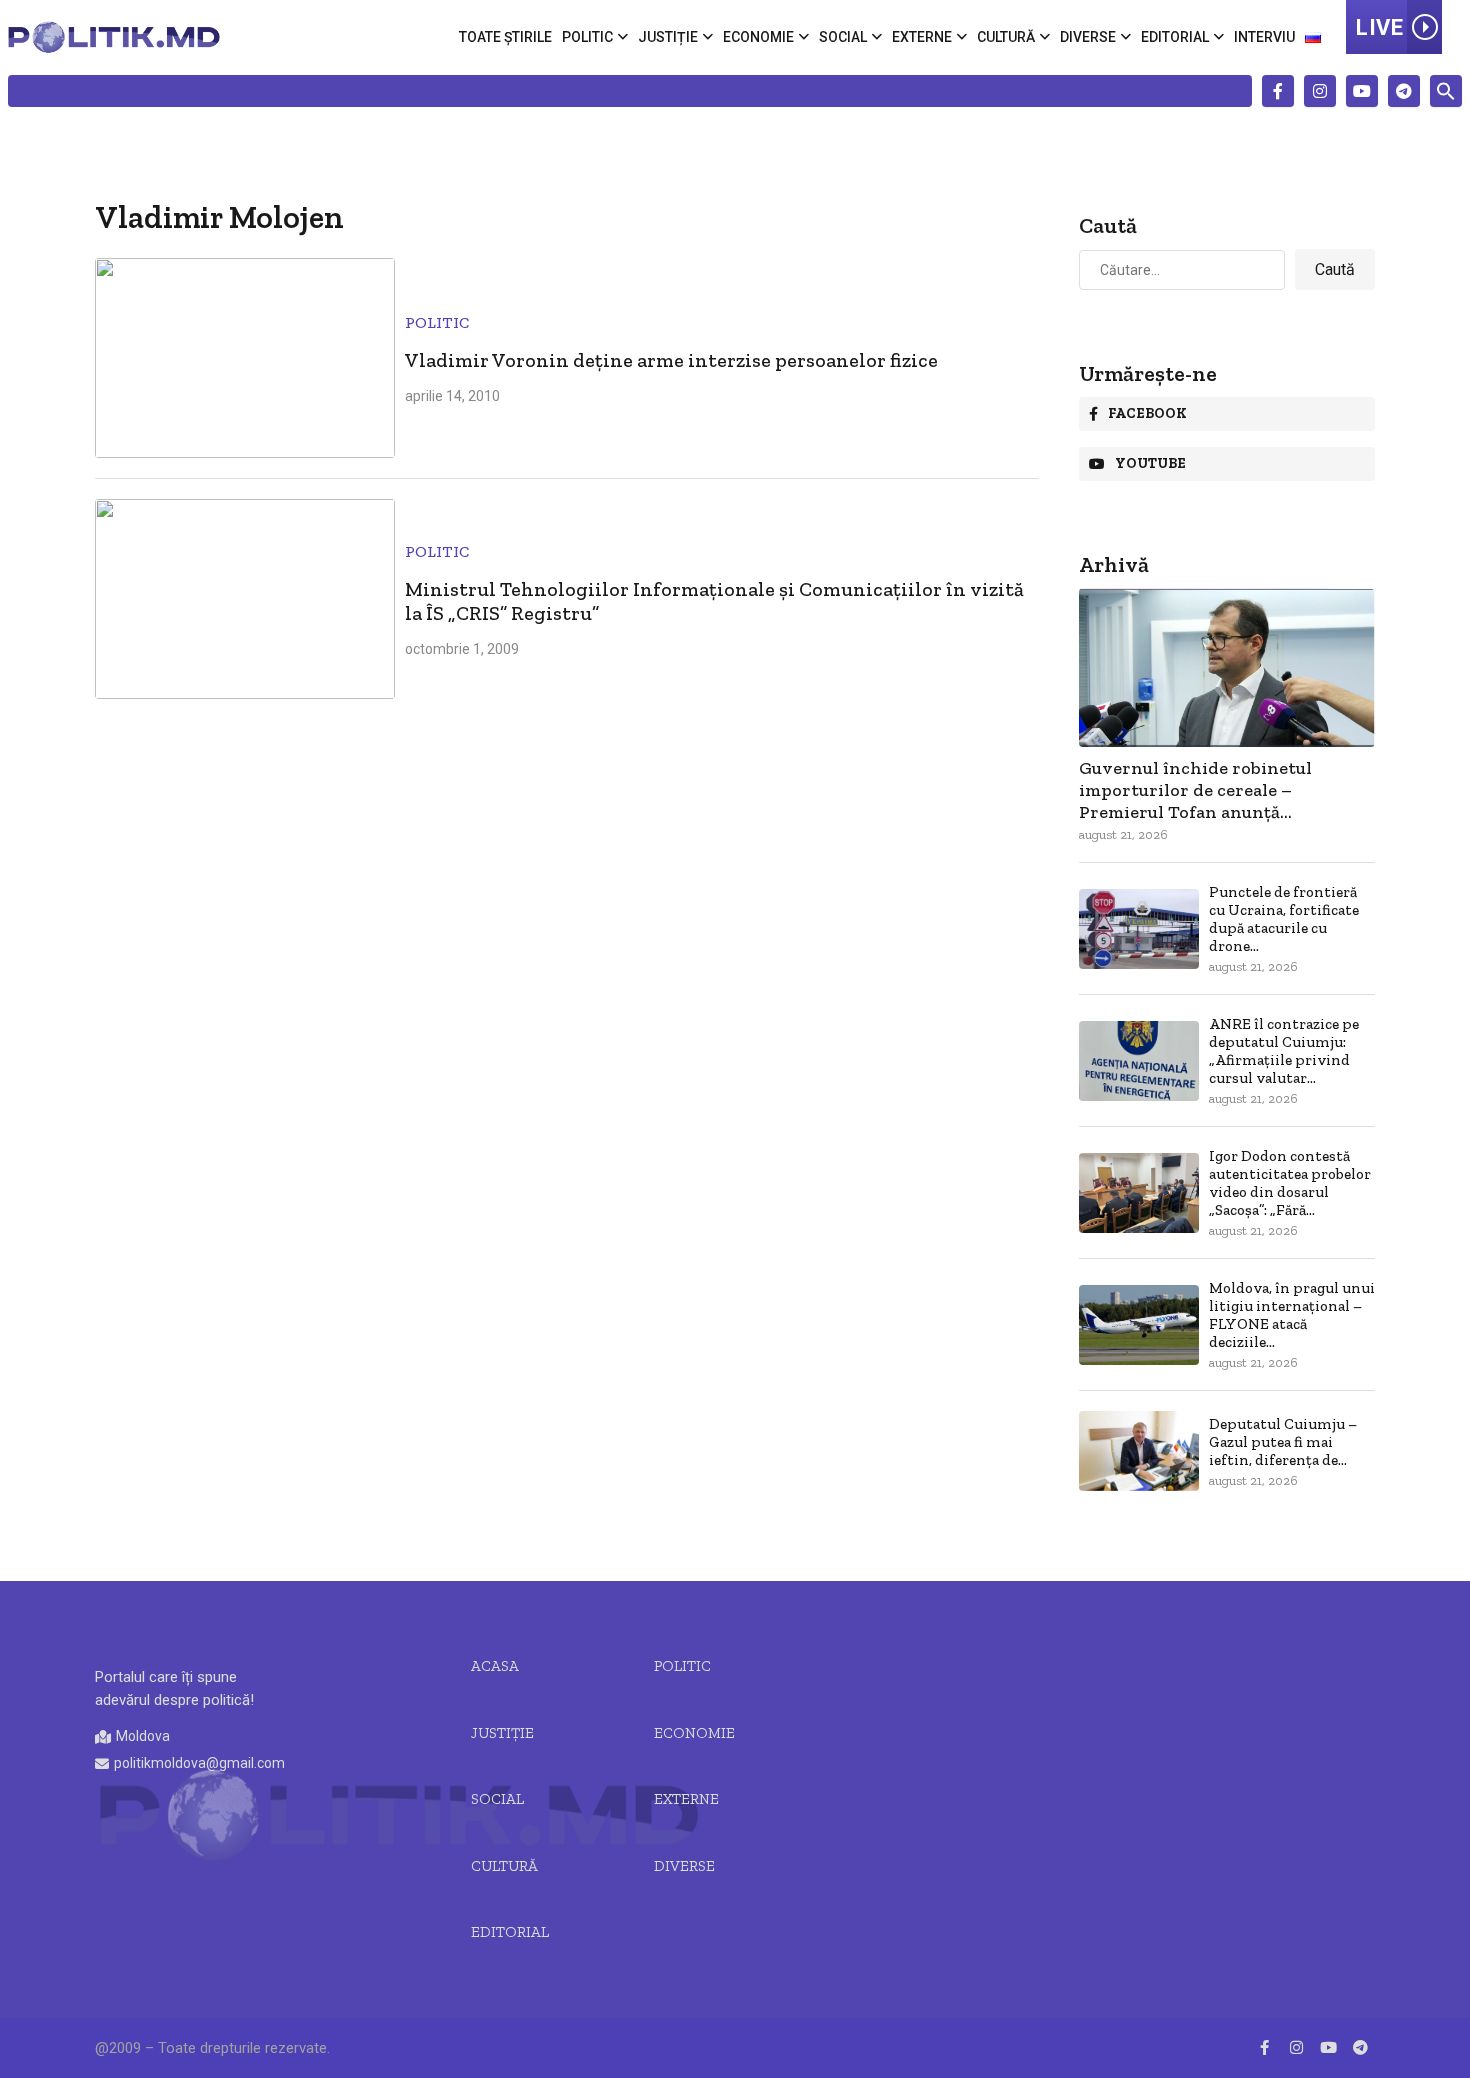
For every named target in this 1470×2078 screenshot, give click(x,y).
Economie (758, 37)
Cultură (1006, 37)
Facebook (1147, 413)
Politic (587, 37)
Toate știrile (505, 37)
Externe (922, 37)
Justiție (668, 37)
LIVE (1379, 27)
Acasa (495, 1666)
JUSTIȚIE (502, 1733)
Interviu (1264, 37)
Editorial (1175, 37)
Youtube (1150, 463)
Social (843, 37)
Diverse (1088, 37)
